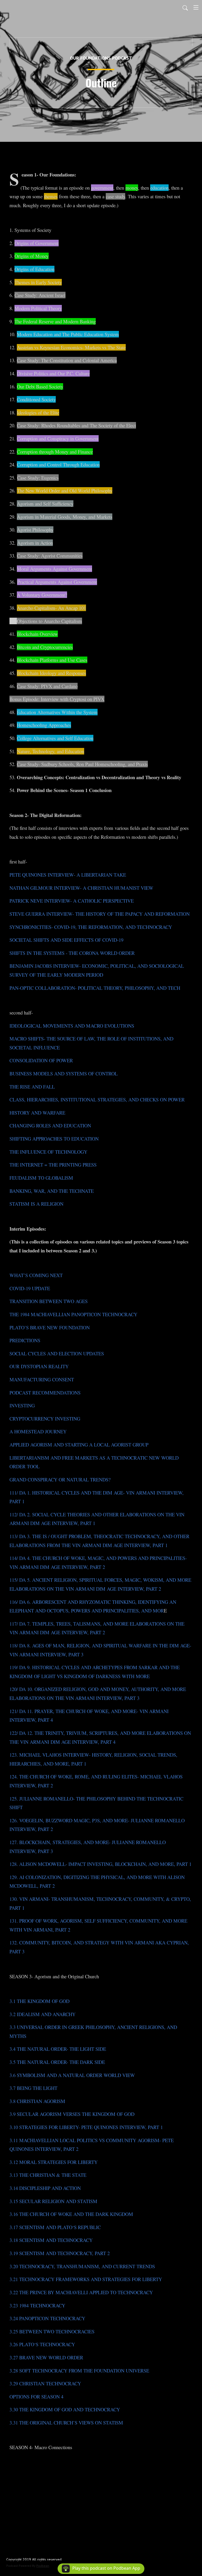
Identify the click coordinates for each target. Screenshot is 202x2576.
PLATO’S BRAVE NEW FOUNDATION (50, 1327)
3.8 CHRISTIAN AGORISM (37, 2101)
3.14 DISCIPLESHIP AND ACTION (45, 2188)
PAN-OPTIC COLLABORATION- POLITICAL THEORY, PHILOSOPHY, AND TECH (95, 988)
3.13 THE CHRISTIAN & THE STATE (48, 2175)
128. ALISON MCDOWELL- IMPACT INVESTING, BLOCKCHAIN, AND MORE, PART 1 (100, 1864)
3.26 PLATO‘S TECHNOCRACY (42, 2344)
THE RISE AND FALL (32, 1087)
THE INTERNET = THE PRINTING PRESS (53, 1165)
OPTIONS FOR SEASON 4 (36, 2397)
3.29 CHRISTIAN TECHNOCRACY (45, 2383)
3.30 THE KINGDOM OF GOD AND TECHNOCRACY (65, 2409)
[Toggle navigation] (196, 7)
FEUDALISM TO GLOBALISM (41, 1178)
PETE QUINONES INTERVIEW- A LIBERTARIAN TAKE (68, 875)
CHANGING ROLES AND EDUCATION (50, 1125)
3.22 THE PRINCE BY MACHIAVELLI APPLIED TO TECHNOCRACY (81, 2292)
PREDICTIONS (25, 1340)
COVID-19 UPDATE (30, 1288)
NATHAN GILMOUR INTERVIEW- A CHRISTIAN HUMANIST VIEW (81, 888)
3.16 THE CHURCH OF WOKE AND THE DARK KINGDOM (71, 2214)
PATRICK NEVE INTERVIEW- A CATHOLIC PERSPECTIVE (72, 901)
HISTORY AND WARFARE (37, 1113)
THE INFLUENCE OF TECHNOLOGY (48, 1152)
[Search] (185, 7)
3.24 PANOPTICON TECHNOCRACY (47, 2318)
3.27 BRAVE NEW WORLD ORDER (46, 2357)
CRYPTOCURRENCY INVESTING (45, 1419)
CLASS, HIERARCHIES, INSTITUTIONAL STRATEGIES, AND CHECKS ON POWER (97, 1099)
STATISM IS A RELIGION (36, 1204)
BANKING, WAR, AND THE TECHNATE (52, 1191)
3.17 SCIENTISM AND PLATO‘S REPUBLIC (55, 2227)
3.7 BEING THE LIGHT (33, 2088)
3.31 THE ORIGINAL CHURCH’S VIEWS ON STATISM (66, 2423)
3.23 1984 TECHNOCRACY (37, 2305)
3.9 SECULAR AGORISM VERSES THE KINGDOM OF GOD (72, 2114)
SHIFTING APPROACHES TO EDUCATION (54, 1139)
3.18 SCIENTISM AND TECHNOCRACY (51, 2240)
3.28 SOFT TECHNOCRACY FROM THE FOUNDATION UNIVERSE (79, 2371)
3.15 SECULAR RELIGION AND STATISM (53, 2201)
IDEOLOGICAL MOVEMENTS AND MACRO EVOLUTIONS (72, 1026)
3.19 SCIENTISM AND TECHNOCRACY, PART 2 (60, 2253)
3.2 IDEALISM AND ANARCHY (42, 2014)
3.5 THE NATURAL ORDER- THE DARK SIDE (57, 2062)
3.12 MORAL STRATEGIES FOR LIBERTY (54, 2162)
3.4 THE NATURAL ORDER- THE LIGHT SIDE (58, 2049)
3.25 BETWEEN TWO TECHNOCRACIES (52, 2331)
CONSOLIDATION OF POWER (41, 1060)
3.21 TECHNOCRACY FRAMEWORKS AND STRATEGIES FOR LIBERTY (86, 2279)
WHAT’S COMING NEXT (36, 1275)
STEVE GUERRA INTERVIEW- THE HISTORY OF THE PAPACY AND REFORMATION (100, 914)
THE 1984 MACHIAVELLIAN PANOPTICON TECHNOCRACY (73, 1314)
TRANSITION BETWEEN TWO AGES (49, 1301)
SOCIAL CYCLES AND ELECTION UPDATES (57, 1353)
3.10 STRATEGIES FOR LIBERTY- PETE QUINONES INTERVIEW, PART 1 (86, 2127)
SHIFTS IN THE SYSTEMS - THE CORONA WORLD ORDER (72, 953)
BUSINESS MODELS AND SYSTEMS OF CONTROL (64, 1073)
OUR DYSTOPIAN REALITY (39, 1366)
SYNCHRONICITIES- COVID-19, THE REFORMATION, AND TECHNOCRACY (91, 927)
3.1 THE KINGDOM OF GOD (39, 2001)
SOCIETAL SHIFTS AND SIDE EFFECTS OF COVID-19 (66, 940)
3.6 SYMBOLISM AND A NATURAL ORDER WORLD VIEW (72, 2075)
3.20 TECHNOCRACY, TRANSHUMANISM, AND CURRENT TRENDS (82, 2266)
